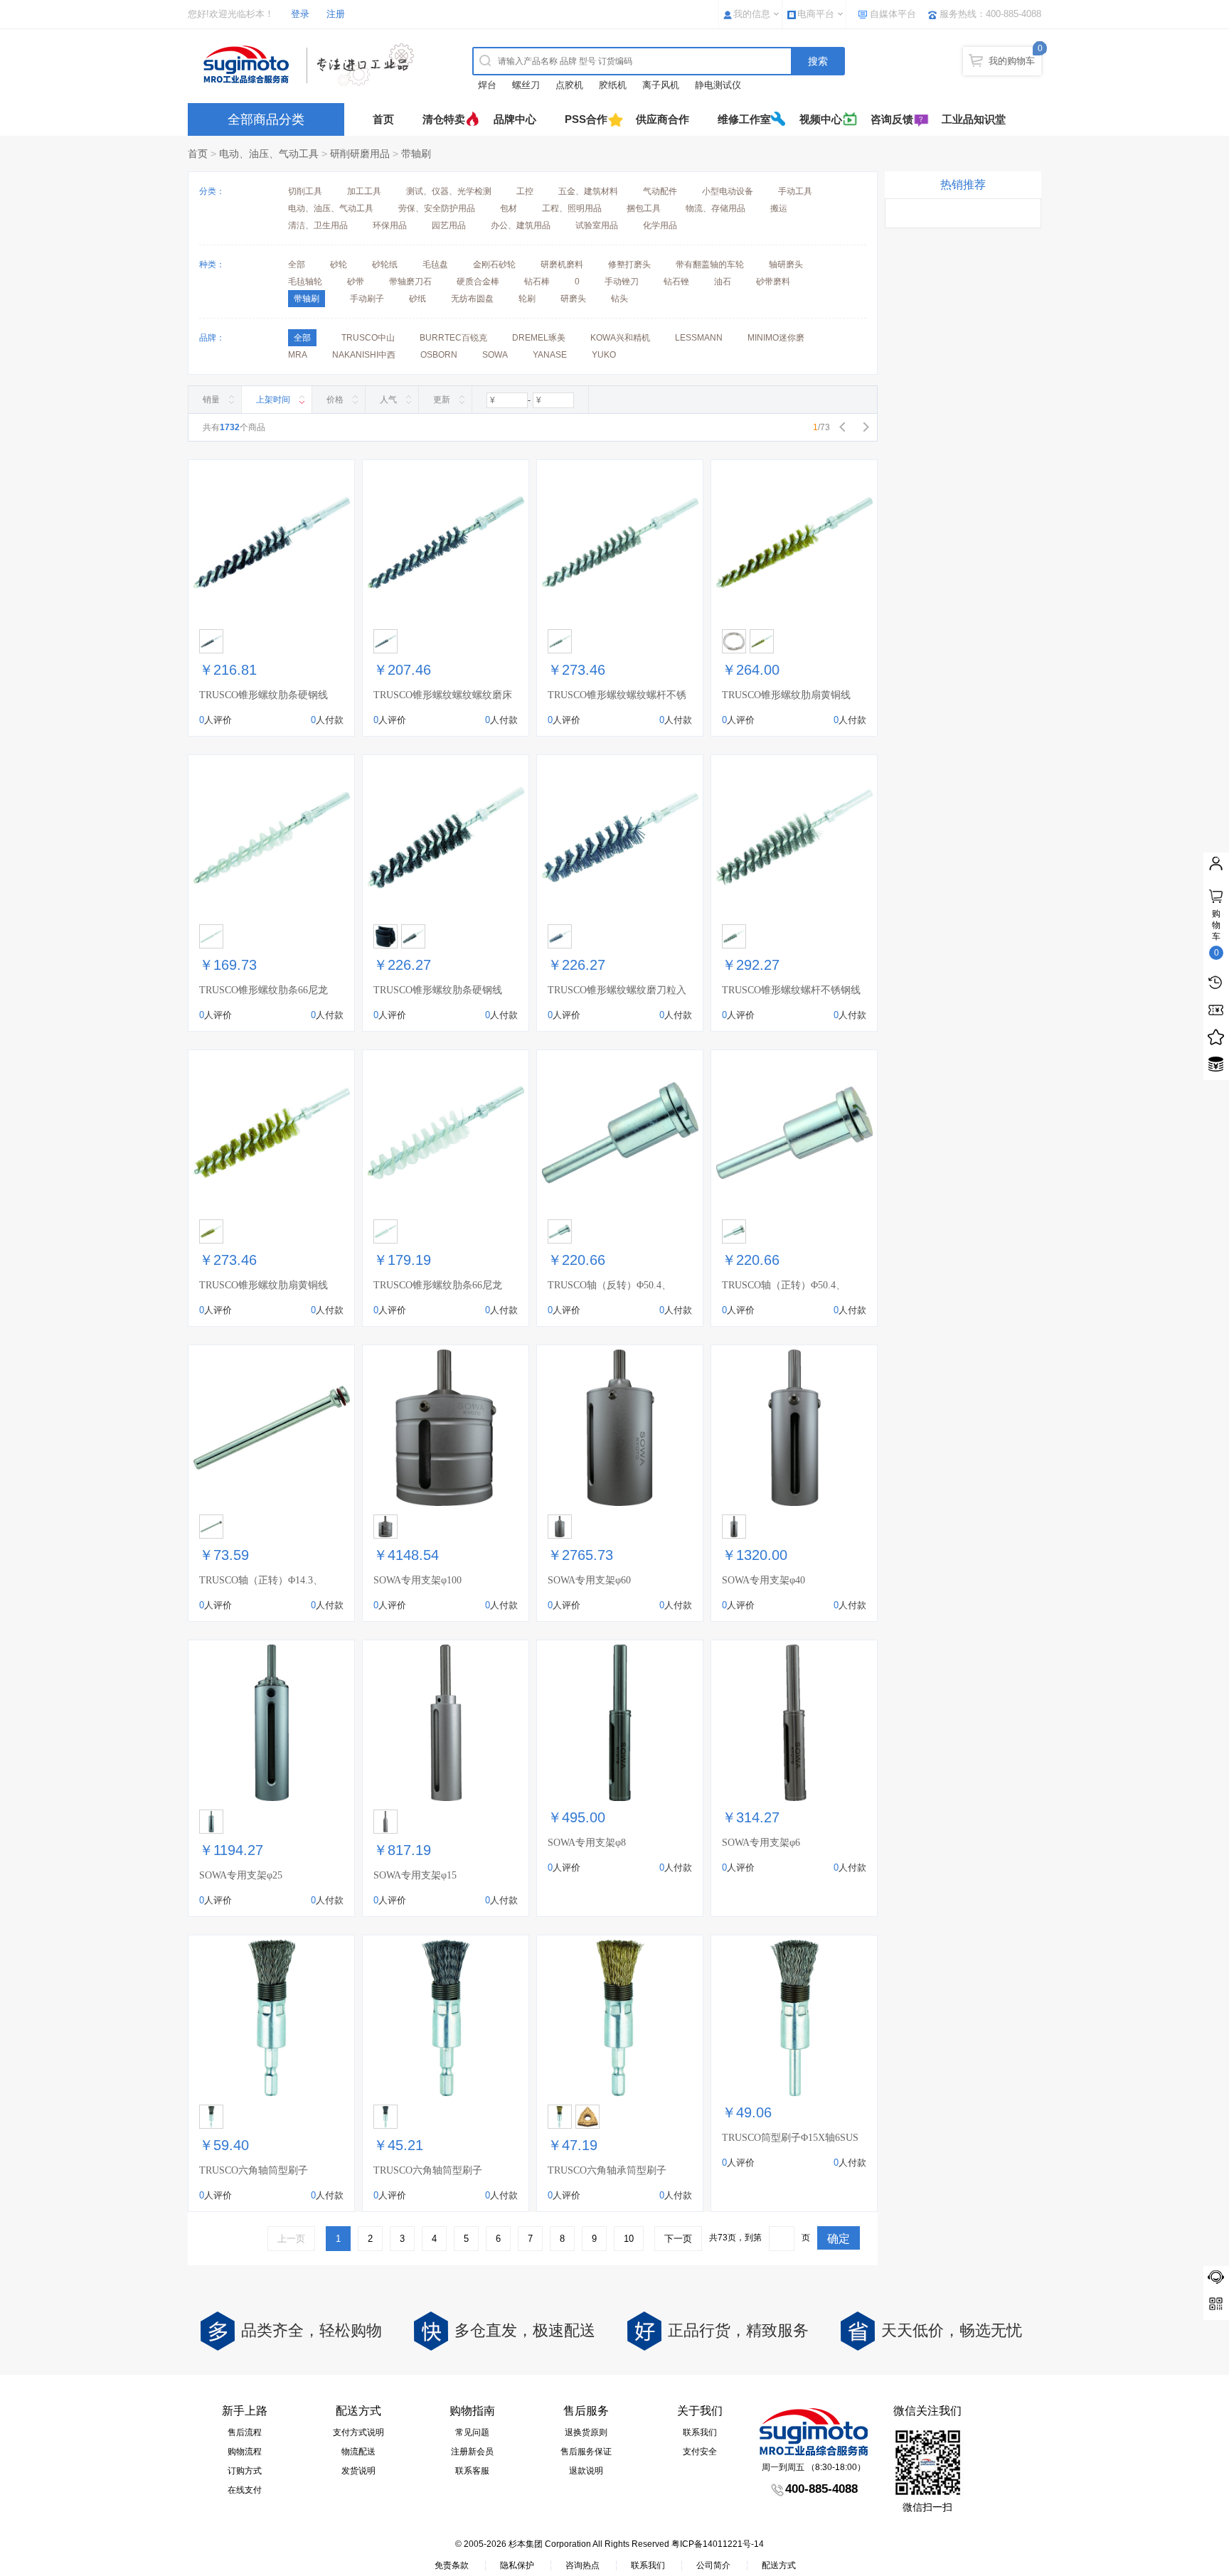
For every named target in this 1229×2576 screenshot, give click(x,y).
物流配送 (358, 2452)
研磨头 (573, 299)
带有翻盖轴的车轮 (710, 264)
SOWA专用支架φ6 (761, 1843)
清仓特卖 (444, 119)
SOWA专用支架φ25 (241, 1875)
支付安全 (700, 2452)
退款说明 (586, 2471)
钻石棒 (537, 282)
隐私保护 (517, 2565)
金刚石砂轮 (494, 264)
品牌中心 (515, 119)
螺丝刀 (526, 85)
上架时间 (273, 400)
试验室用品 (597, 225)
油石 (723, 282)
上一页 (291, 2239)
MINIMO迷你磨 (776, 338)
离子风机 (661, 85)
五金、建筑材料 (588, 191)
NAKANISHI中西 (364, 355)
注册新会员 (472, 2452)
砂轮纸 (385, 264)
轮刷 (527, 299)
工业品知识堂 (974, 119)
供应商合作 (663, 119)
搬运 (779, 208)
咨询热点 (582, 2565)
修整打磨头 (629, 264)
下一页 (678, 2239)
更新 (442, 400)
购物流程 (245, 2452)
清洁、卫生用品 (318, 225)
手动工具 (795, 191)
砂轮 (339, 264)
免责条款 (452, 2565)
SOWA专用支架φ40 (764, 1580)
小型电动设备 (728, 191)
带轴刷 (416, 154)
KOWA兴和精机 (620, 338)
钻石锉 (676, 282)
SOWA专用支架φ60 (589, 1580)
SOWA (495, 355)
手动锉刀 (622, 282)
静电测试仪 (718, 85)
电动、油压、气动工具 (269, 154)
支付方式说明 (358, 2432)
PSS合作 (586, 119)
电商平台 (816, 14)
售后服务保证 (586, 2452)
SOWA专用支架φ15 (415, 1875)
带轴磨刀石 (410, 282)
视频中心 (821, 119)
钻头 (619, 299)
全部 (297, 264)
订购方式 (245, 2471)
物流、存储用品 (715, 208)
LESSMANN (699, 338)
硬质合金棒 (478, 282)
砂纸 (417, 299)
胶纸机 (613, 85)
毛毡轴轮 (305, 282)
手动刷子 (367, 299)
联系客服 (472, 2471)
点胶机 (569, 85)
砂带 (356, 282)
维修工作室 (744, 119)
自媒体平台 (893, 14)
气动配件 (660, 191)
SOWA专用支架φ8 (587, 1843)
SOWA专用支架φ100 (417, 1580)
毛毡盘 (435, 264)
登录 (300, 14)
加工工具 (364, 191)
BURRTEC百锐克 (453, 338)
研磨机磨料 (562, 264)
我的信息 (752, 14)
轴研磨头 (786, 264)
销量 (211, 400)
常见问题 (472, 2432)
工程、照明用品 (572, 208)
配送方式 (779, 2565)
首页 (383, 119)
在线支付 (245, 2490)
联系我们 (700, 2432)
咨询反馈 (892, 119)
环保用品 (390, 225)
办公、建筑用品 (521, 225)
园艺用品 (449, 225)
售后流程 (245, 2432)
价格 (335, 400)
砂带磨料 (773, 282)
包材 (509, 208)
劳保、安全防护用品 (437, 208)
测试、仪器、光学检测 (449, 191)
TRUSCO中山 (368, 338)
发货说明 (358, 2471)
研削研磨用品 (360, 154)
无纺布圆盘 (472, 299)
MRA (298, 355)
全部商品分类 (266, 119)
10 (629, 2239)
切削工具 (305, 191)
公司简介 (713, 2565)
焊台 (487, 85)
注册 (336, 14)
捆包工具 (644, 208)
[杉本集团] (312, 65)
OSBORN (439, 355)
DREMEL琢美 (539, 338)
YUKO (604, 355)
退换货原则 (586, 2432)
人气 (388, 400)
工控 (525, 191)
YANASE (550, 355)
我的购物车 (1012, 61)
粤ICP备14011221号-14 (718, 2544)
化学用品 (660, 225)
